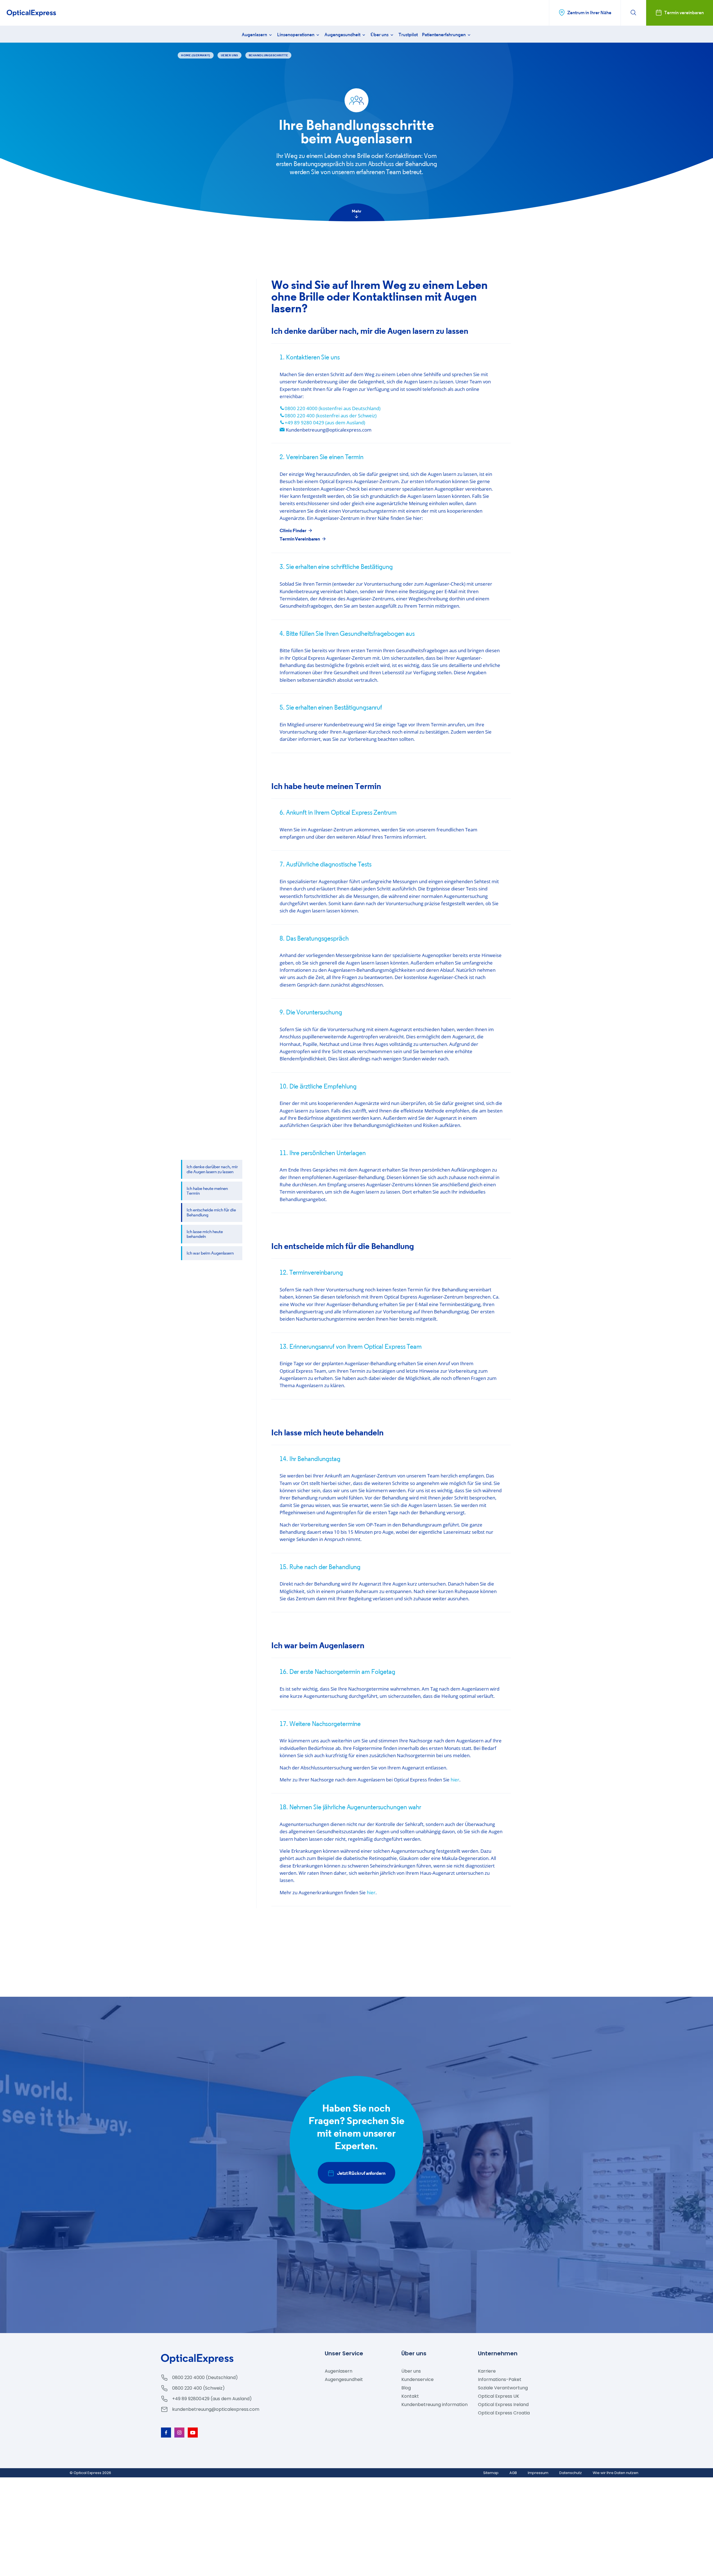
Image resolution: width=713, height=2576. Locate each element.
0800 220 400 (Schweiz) (198, 2388)
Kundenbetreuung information (434, 2405)
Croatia (504, 2413)
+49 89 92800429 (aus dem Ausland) (212, 2399)
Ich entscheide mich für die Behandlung (211, 1212)
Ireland (503, 2405)
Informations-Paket (500, 2379)
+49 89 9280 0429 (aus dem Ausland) (325, 423)
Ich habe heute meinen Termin (207, 1191)
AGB (513, 2473)
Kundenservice (417, 2379)
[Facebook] (166, 2433)
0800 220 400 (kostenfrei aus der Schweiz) (331, 416)
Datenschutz (571, 2473)
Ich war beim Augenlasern (210, 1253)
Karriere (487, 2371)
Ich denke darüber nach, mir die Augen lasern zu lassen (212, 1169)
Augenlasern (255, 35)
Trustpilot (408, 35)
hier (455, 1780)
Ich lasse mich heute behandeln (205, 1234)
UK (499, 2396)
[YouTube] (193, 2433)
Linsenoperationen (296, 35)
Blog (406, 2388)
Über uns (380, 35)
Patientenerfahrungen (444, 35)
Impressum (538, 2473)
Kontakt (410, 2396)
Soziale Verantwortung (503, 2388)
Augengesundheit (343, 35)
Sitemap (491, 2473)
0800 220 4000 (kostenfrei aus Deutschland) (333, 408)
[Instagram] (179, 2433)
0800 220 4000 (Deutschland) (205, 2377)
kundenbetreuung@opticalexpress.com (216, 2409)
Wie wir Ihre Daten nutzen (616, 2473)
